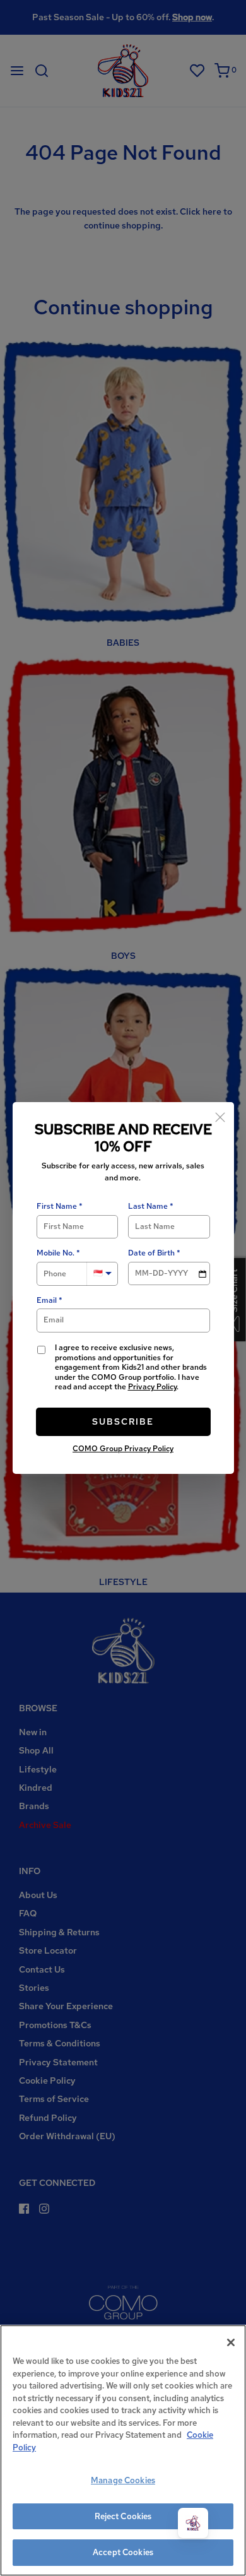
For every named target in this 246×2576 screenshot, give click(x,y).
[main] (123, 2450)
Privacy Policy (152, 1387)
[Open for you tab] (193, 2523)
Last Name (148, 1207)
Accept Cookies (123, 2552)
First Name (57, 1207)
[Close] (220, 1116)
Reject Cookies (123, 2516)
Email (47, 1301)
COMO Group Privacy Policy (123, 1449)
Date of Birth (151, 1253)
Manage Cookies (123, 2480)
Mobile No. (56, 1253)
